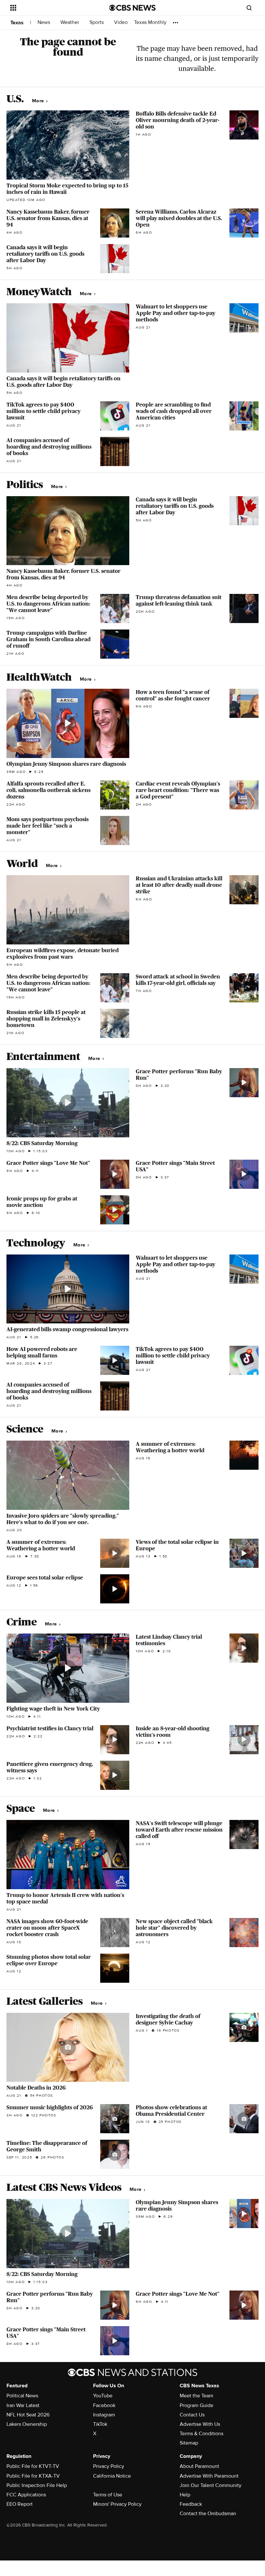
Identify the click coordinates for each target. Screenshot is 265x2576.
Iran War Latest (23, 2405)
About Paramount (199, 2466)
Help (185, 2495)
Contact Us (192, 2415)
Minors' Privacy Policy (117, 2504)
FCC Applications (26, 2495)
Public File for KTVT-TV (33, 2466)
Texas (17, 23)
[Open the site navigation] (51, 8)
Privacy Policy (109, 2466)
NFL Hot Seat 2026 (28, 2415)
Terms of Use (108, 2495)
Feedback (191, 2504)
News (44, 22)
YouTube (103, 2396)
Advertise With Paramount (209, 2476)
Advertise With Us (200, 2424)
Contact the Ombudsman (208, 2514)
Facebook (104, 2405)
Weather (70, 22)
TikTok (100, 2424)
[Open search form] (249, 8)
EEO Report (20, 2504)
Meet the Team (196, 2396)
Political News (22, 2396)
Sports (97, 22)
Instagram (104, 2415)
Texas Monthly (150, 22)
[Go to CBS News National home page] (132, 8)
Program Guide (196, 2405)
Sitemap (189, 2443)
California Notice (112, 2476)
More (39, 101)
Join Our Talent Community (211, 2485)
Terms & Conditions (201, 2434)
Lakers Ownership (27, 2424)
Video (121, 22)
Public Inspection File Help (37, 2485)
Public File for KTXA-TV (33, 2476)
